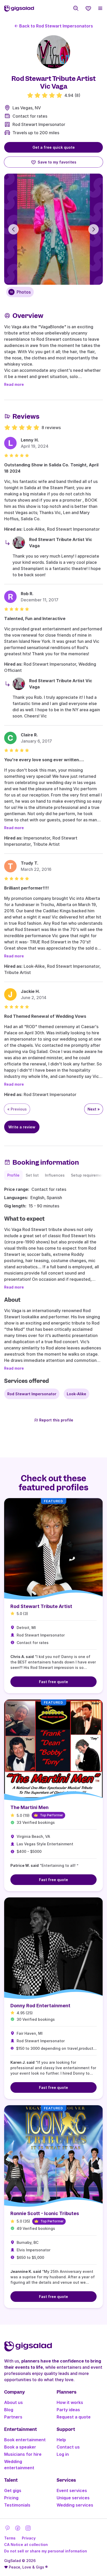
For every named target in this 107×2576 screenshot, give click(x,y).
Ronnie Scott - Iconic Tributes (45, 2213)
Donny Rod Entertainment (40, 2006)
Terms (10, 2538)
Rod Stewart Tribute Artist (41, 1606)
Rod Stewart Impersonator (39, 124)
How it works (70, 2402)
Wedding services (75, 2505)
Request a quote (74, 2417)
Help (61, 2440)
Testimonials (17, 2505)
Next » (94, 1109)
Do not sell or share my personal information (46, 2551)
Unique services (73, 2498)
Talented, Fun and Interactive (35, 618)
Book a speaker (20, 2447)
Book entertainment (25, 2440)
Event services (72, 2490)
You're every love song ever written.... (44, 760)
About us (14, 2402)
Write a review (22, 1127)
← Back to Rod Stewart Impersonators (54, 26)
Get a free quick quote (54, 147)
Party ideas (68, 2410)
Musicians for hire (23, 2454)
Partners (13, 2417)
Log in (63, 2454)
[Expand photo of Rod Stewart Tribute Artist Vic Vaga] (53, 52)
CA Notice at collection (26, 2545)
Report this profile (56, 1420)
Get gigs (13, 2490)
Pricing (11, 2498)
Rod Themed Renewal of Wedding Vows (45, 1016)
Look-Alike (76, 1394)
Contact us (68, 2447)
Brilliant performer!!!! (26, 888)
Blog (9, 2410)
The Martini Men (29, 1807)
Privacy (29, 2538)
